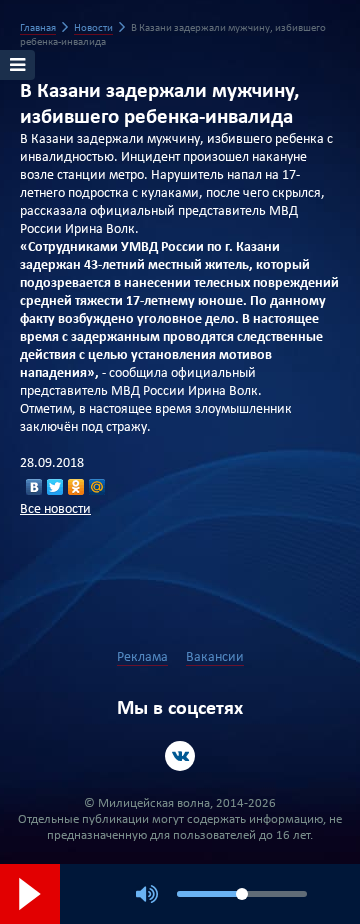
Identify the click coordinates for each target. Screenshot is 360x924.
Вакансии (215, 657)
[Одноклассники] (76, 487)
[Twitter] (55, 487)
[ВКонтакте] (34, 487)
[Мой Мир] (97, 487)
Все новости (55, 509)
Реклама (142, 657)
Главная (38, 28)
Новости (93, 28)
